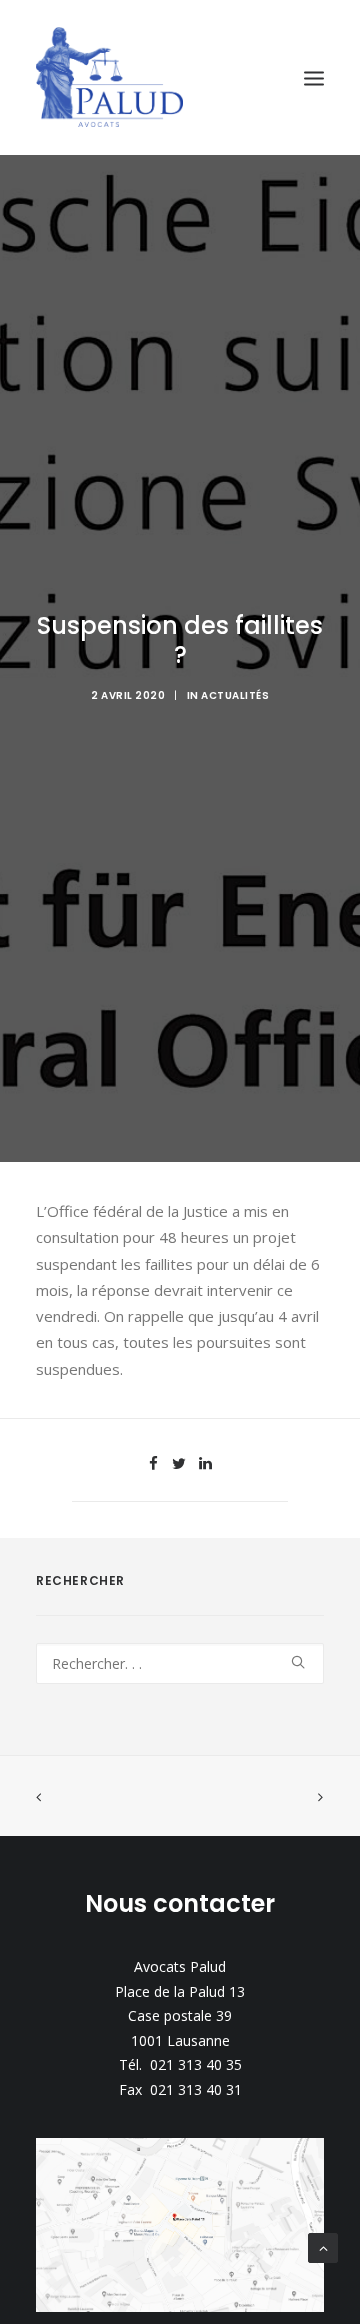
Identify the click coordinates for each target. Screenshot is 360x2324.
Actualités (235, 695)
